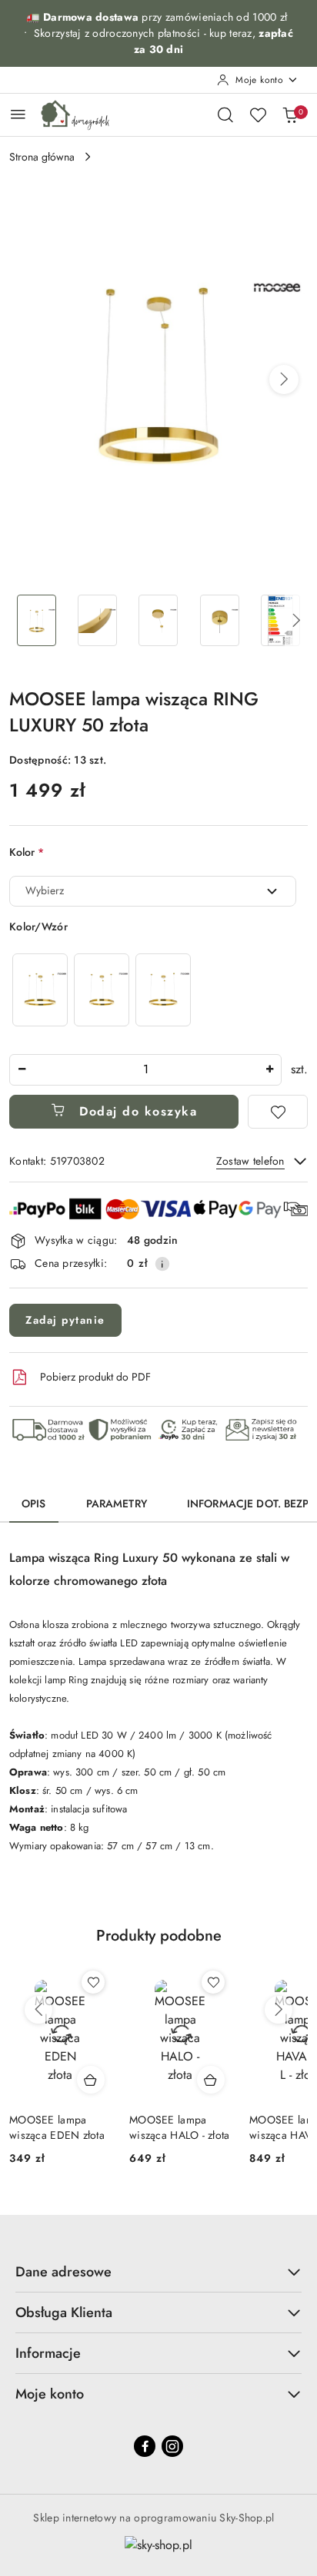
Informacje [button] (48, 2353)
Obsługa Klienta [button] (64, 2312)
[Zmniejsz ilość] (22, 1070)
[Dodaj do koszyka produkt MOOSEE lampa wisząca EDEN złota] (91, 2080)
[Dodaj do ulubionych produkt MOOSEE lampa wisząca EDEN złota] (93, 1982)
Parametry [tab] (117, 1503)
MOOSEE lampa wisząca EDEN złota (57, 2127)
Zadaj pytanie (65, 1320)
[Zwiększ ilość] (269, 1070)
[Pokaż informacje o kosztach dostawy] (162, 1264)
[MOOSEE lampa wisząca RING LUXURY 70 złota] (102, 990)
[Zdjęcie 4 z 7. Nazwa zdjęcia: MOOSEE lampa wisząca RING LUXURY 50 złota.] (220, 620)
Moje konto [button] (50, 2394)
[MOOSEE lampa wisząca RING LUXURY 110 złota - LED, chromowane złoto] (40, 990)
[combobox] (153, 891)
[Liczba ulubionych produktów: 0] (258, 114)
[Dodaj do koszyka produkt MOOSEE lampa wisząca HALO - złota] (211, 2080)
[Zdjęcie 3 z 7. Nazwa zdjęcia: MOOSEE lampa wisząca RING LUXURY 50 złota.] (158, 620)
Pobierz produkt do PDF (95, 1377)
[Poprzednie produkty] (38, 2010)
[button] (284, 380)
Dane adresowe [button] (63, 2272)
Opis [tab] (34, 1503)
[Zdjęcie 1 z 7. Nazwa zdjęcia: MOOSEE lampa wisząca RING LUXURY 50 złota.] (37, 620)
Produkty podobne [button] (159, 1936)
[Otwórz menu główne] (18, 114)
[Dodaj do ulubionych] (278, 1112)
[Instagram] (172, 2446)
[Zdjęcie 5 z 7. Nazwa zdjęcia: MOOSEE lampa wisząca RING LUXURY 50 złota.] (280, 620)
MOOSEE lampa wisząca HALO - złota (180, 2127)
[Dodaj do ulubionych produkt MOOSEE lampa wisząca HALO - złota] (213, 1982)
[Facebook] (145, 2446)
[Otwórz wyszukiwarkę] (225, 114)
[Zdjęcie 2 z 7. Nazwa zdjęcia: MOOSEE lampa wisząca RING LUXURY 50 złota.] (97, 620)
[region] (102, 990)
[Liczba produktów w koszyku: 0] (290, 114)
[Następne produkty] (279, 2010)
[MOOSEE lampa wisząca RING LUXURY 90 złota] (163, 990)
